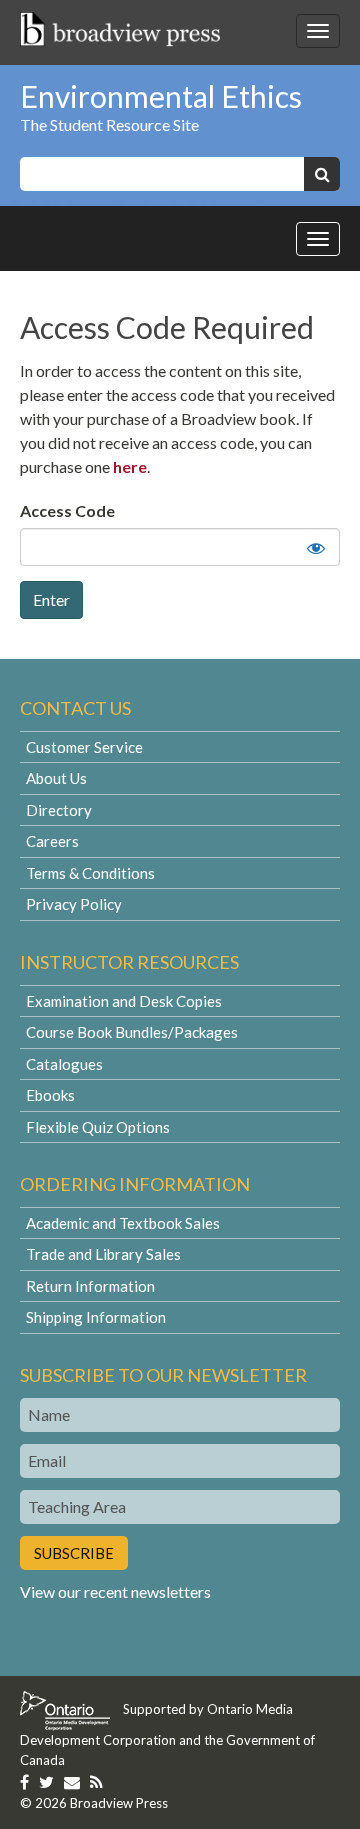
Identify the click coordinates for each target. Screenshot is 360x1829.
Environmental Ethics (161, 96)
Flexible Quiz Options (98, 1127)
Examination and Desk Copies (124, 1001)
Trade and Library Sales (103, 1254)
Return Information (90, 1286)
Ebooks (50, 1095)
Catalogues (64, 1064)
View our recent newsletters (115, 1591)
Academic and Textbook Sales (123, 1223)
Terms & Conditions (90, 873)
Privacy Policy (74, 904)
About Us (56, 778)
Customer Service (84, 747)
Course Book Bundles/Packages (132, 1032)
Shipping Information (96, 1317)
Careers (52, 841)
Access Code (67, 510)
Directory (59, 810)
